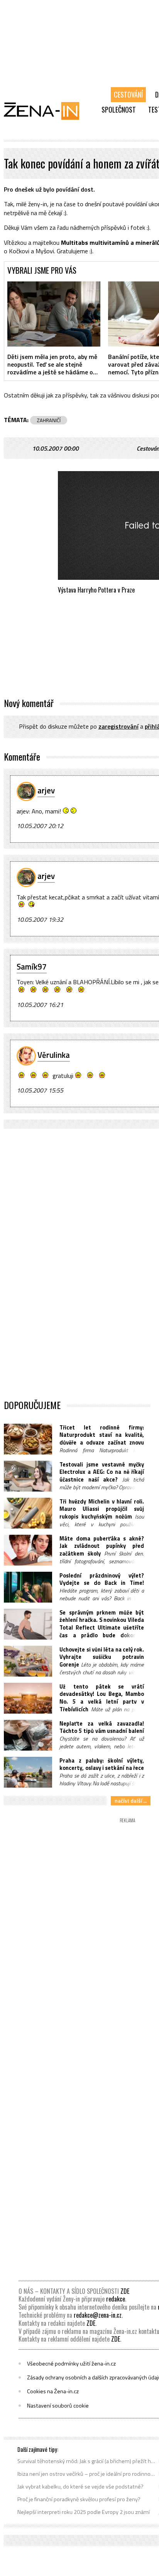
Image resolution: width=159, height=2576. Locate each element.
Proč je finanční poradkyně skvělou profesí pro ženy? (79, 2499)
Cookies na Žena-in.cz (53, 2391)
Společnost (119, 109)
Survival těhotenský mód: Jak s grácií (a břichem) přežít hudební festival (87, 2461)
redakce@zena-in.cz (98, 2315)
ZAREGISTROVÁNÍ (118, 726)
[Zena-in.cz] (46, 111)
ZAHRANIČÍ (49, 420)
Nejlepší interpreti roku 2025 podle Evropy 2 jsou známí (84, 2512)
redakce (116, 2299)
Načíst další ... (131, 1801)
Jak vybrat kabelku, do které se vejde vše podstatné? (80, 2487)
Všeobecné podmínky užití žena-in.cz (71, 2364)
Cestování (128, 94)
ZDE (125, 2291)
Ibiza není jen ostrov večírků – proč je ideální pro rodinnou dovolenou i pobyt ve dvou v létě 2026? (87, 2474)
